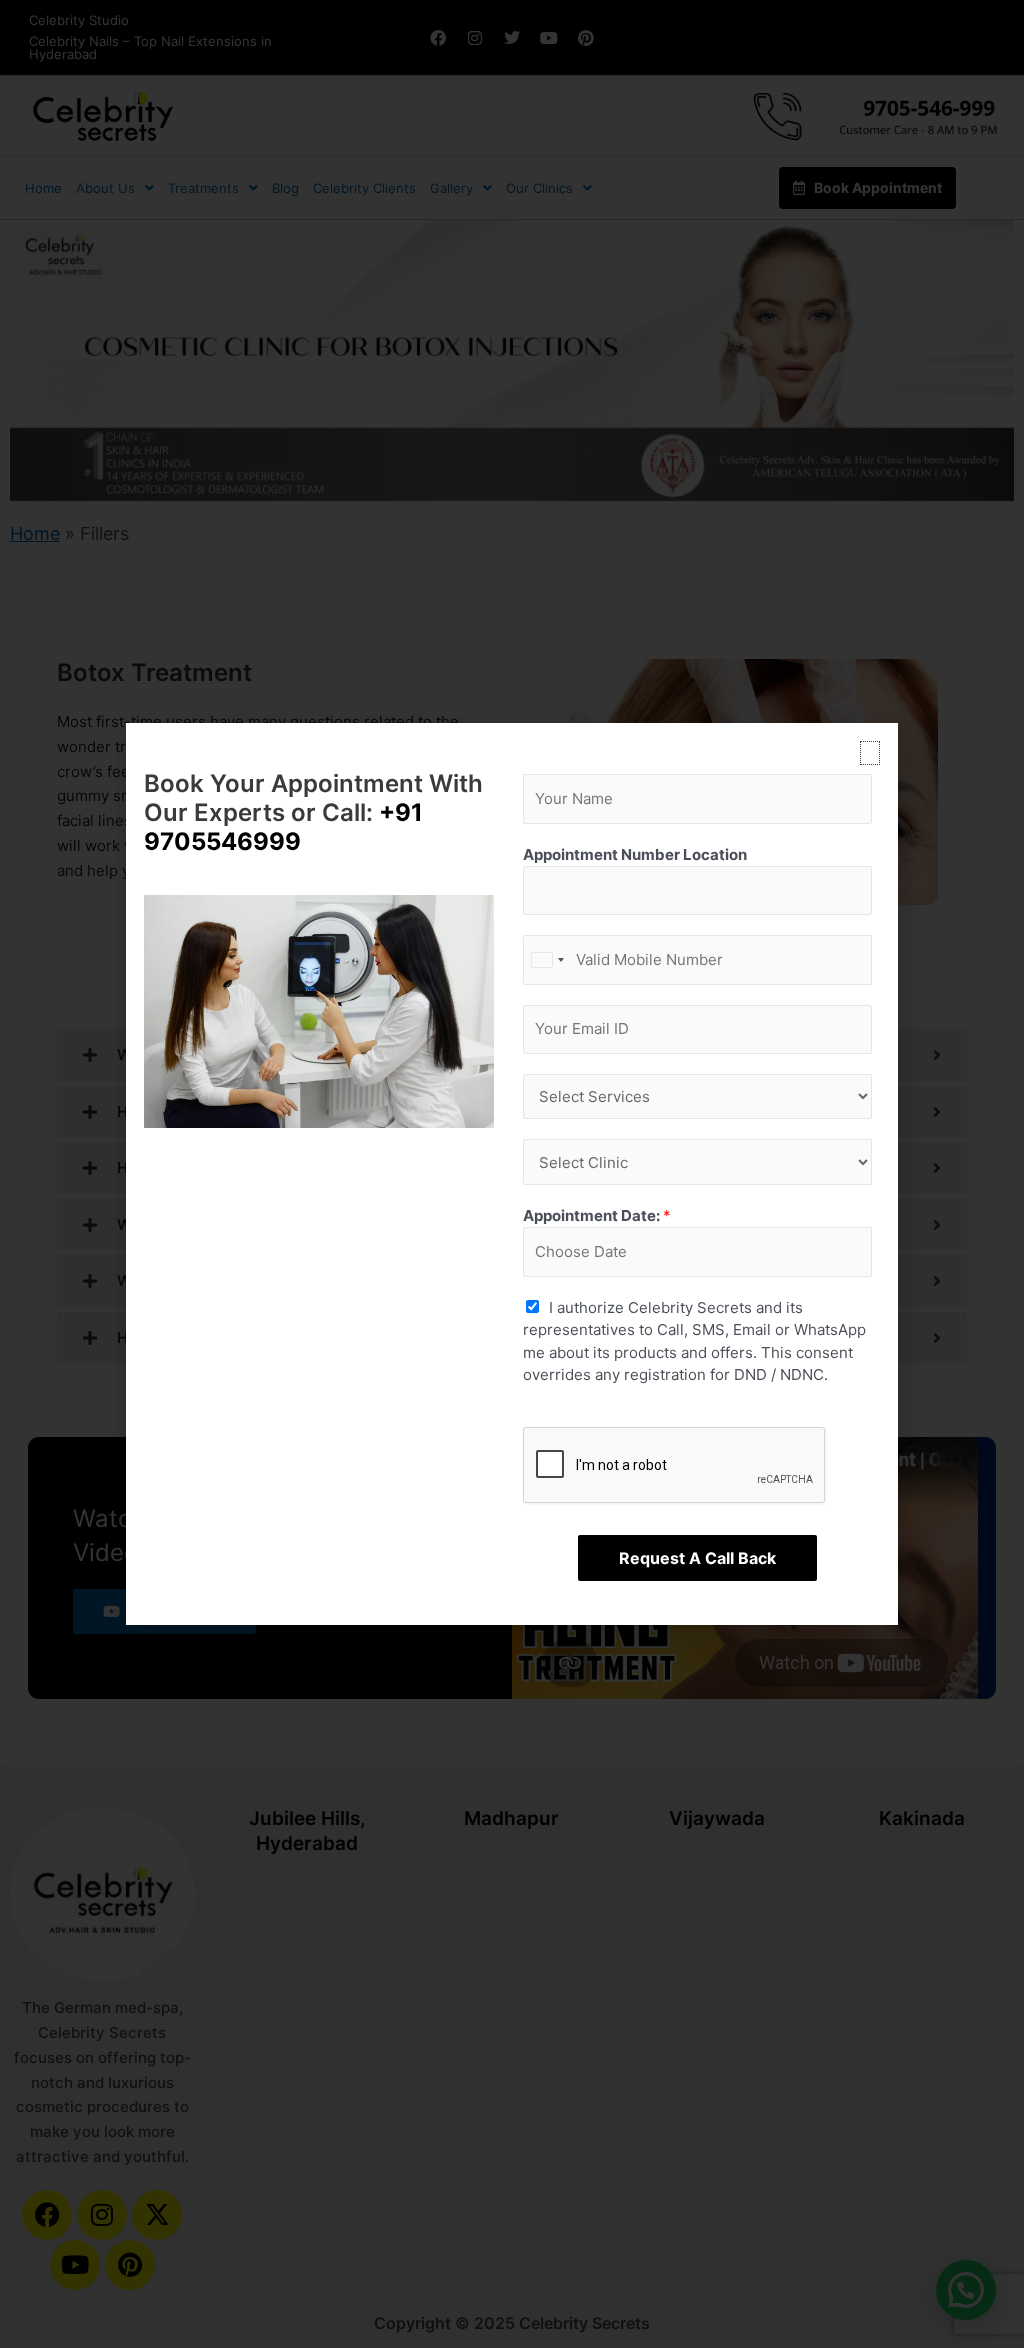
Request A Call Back (697, 1558)
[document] (512, 1174)
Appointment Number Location (635, 854)
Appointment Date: (597, 1215)
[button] (870, 753)
